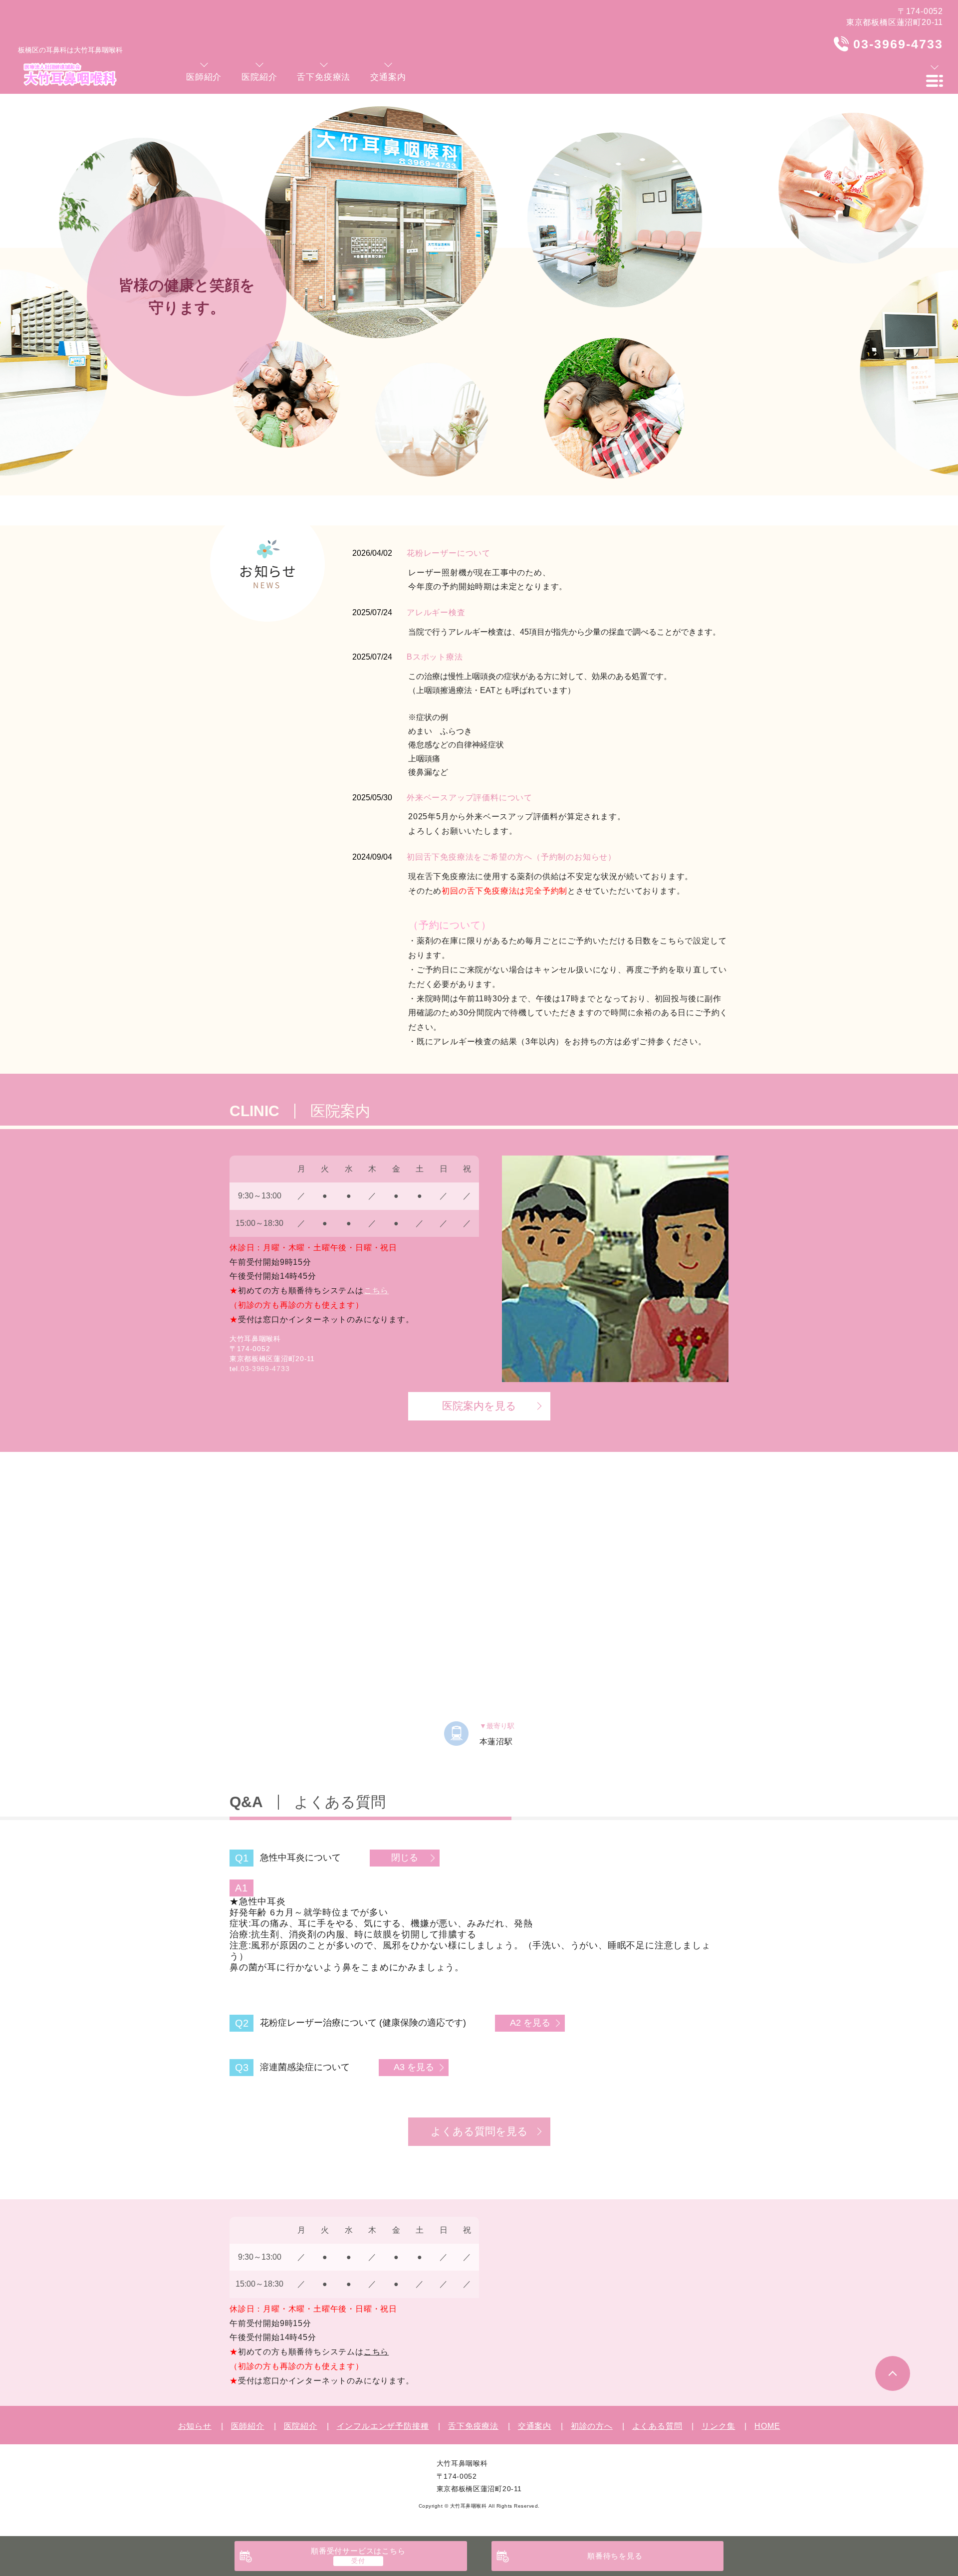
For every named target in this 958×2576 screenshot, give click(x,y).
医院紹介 (301, 2426)
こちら (376, 1290)
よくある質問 (657, 2426)
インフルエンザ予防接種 (383, 2426)
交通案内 (535, 2426)
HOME (767, 2426)
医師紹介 (248, 2426)
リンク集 (718, 2426)
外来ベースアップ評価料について (470, 798)
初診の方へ (592, 2426)
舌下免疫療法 (473, 2426)
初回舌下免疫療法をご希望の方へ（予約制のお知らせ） (511, 857)
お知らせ (195, 2426)
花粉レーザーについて (449, 553)
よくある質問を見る (479, 2131)
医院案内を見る (479, 1406)
